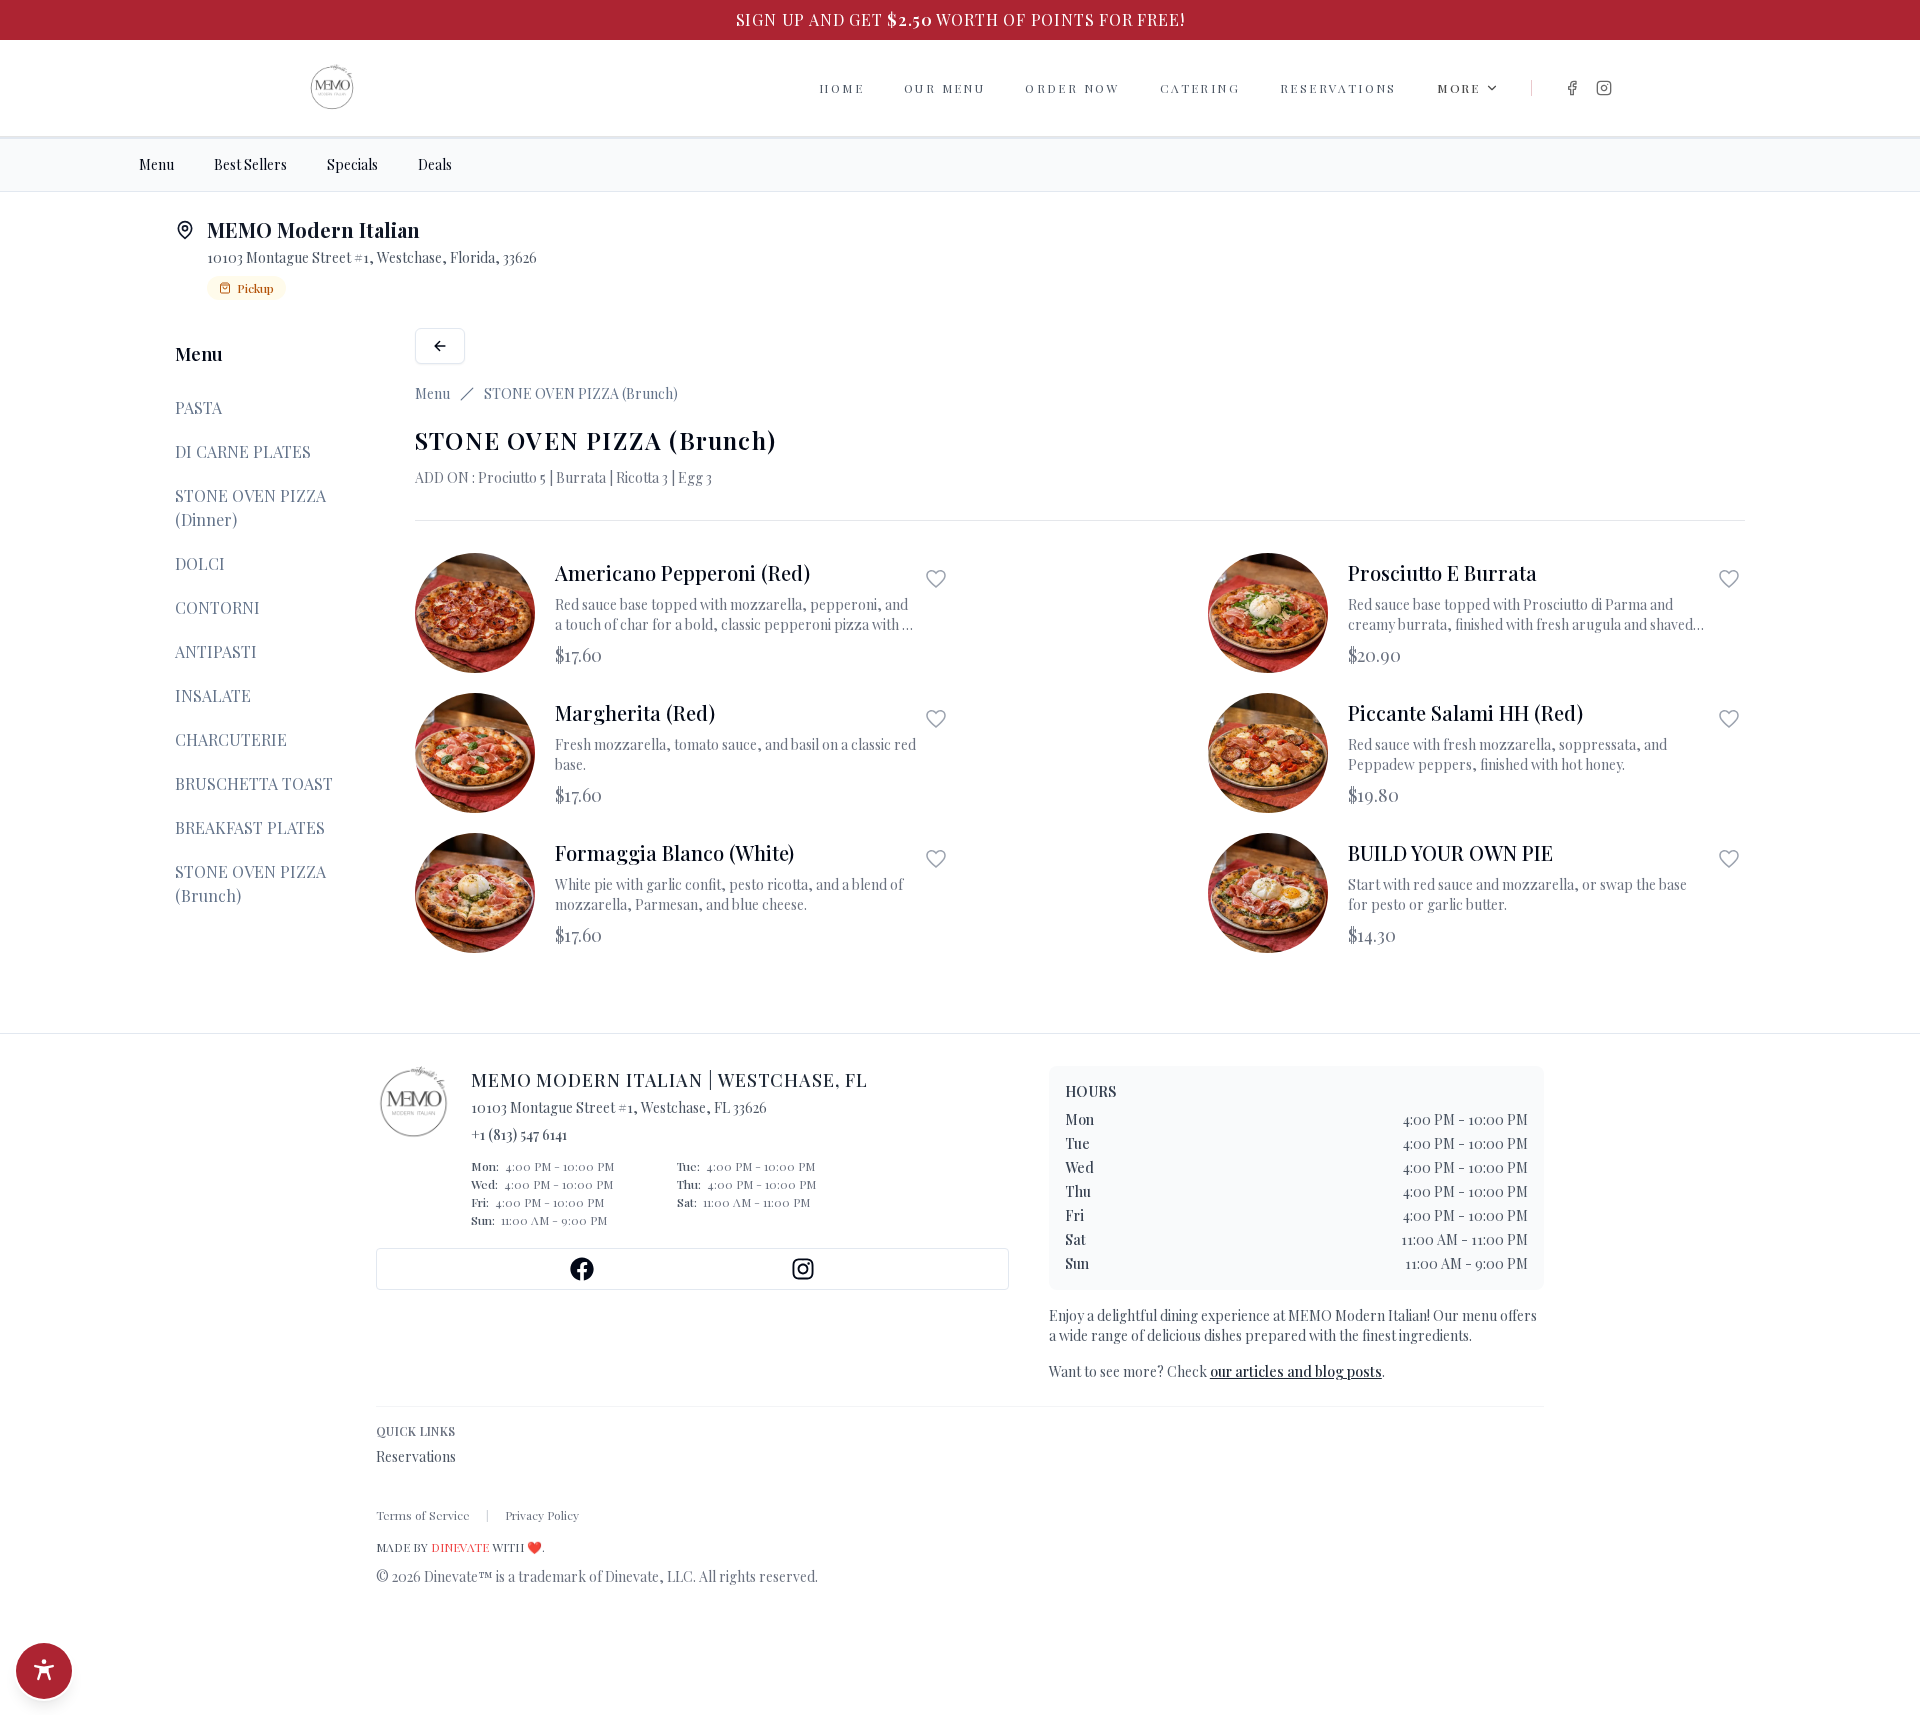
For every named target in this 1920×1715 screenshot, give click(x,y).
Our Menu (944, 88)
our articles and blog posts (1296, 1371)
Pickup (255, 288)
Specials (352, 164)
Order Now (1072, 88)
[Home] (332, 88)
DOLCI (200, 563)
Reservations (1338, 88)
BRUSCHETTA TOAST (254, 783)
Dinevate (460, 1547)
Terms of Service (423, 1515)
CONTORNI (217, 607)
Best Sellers (250, 164)
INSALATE (213, 695)
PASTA (198, 407)
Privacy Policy (542, 1515)
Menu (156, 164)
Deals (435, 164)
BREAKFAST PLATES (250, 827)
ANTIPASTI (216, 651)
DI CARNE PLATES (243, 451)
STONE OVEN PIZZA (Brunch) (250, 883)
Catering (1200, 88)
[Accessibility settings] (44, 1671)
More (1459, 88)
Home (841, 88)
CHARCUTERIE (231, 739)
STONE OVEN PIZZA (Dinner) (250, 507)
